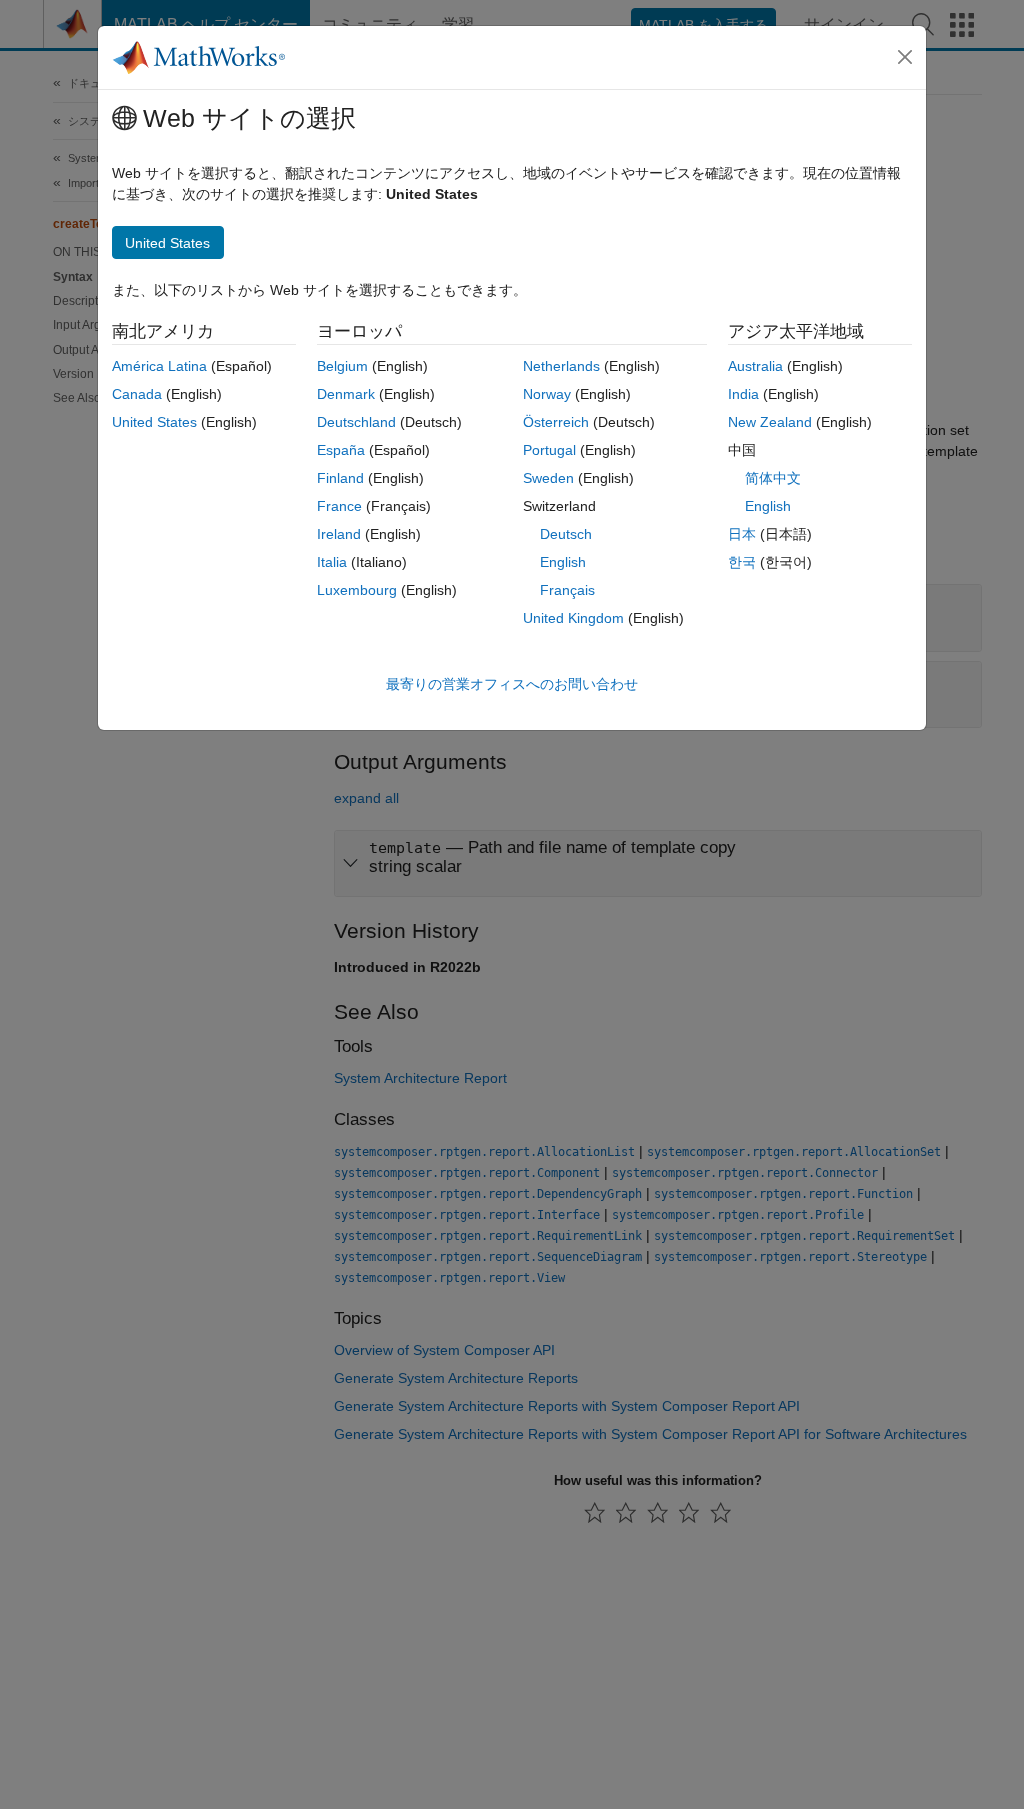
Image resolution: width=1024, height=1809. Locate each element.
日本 (742, 534)
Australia (755, 366)
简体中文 (773, 478)
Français (567, 590)
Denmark (346, 394)
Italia (332, 562)
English (563, 562)
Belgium (342, 366)
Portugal (549, 450)
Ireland (339, 534)
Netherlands (561, 366)
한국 (742, 562)
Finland (340, 478)
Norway (547, 394)
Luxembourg (357, 590)
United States (154, 422)
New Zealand (770, 422)
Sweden (548, 478)
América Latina (159, 366)
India (743, 394)
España (341, 450)
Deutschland (356, 422)
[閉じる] (905, 57)
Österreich (556, 422)
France (339, 506)
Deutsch (566, 534)
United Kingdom (573, 618)
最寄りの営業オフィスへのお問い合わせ (512, 684)
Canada (137, 394)
